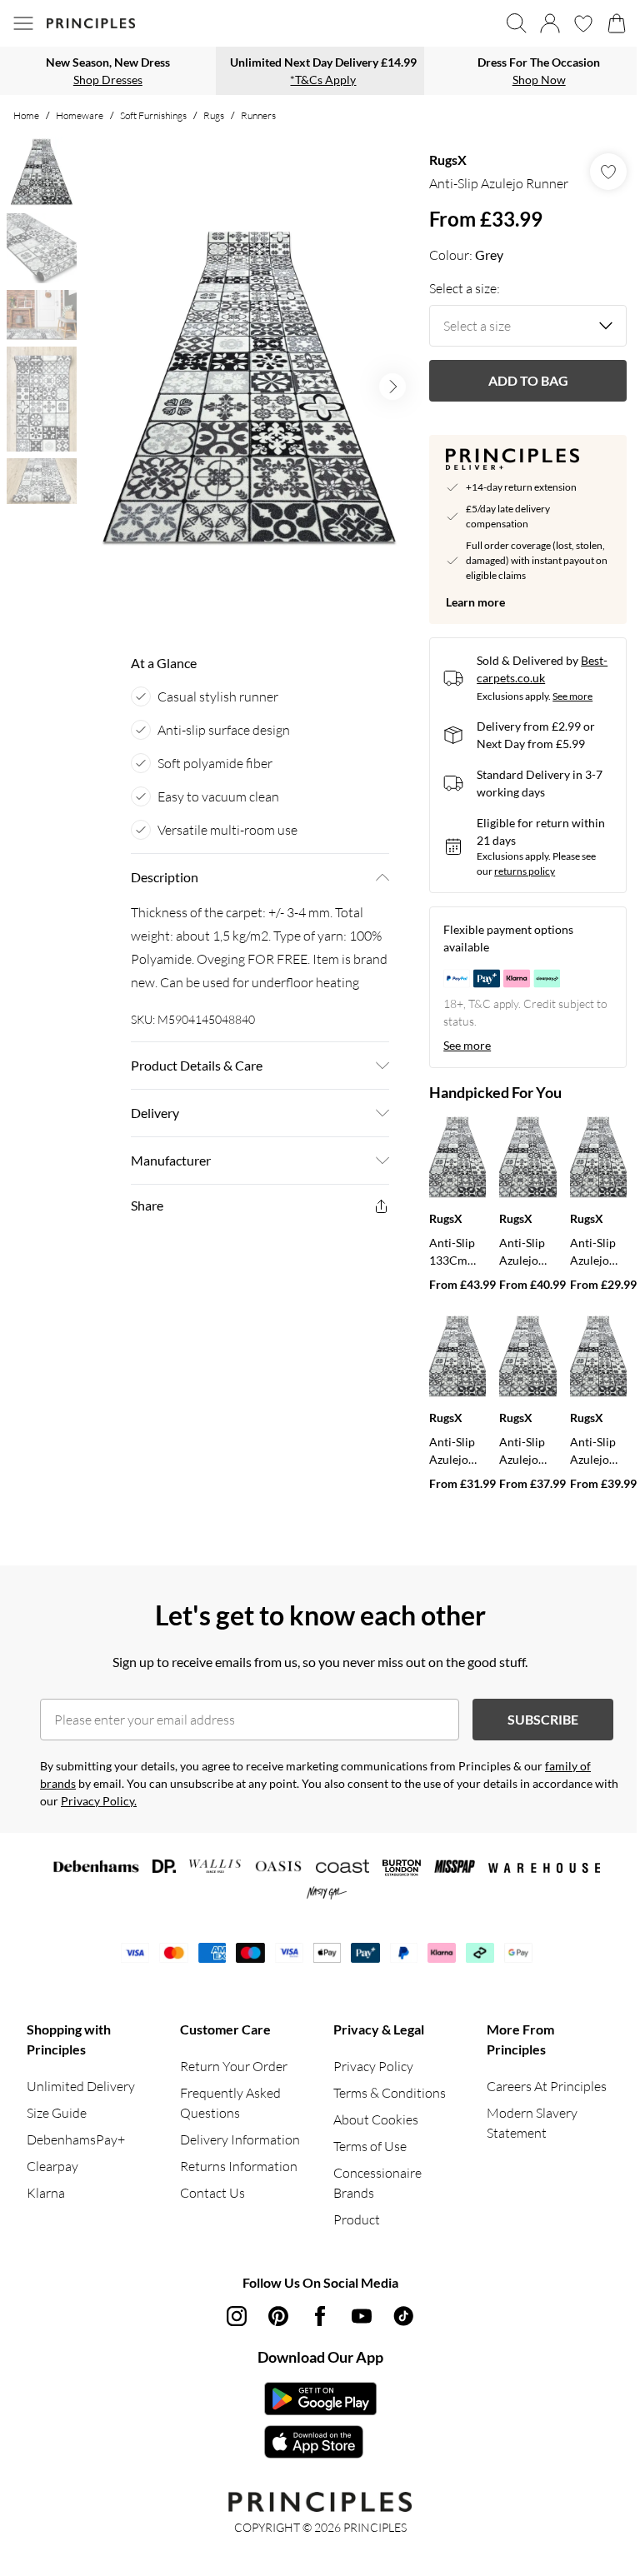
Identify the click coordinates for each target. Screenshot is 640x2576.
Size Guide (57, 2113)
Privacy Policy (373, 2066)
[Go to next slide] (392, 387)
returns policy (525, 871)
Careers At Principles (547, 2086)
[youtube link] (362, 2316)
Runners (258, 115)
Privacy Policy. (99, 1801)
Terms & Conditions (390, 2093)
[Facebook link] (320, 2316)
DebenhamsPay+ (76, 2139)
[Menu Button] (23, 23)
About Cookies (376, 2119)
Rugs (214, 115)
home (26, 115)
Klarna (46, 2193)
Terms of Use (370, 2146)
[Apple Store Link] (320, 2442)
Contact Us (212, 2193)
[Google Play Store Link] (320, 2399)
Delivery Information (240, 2139)
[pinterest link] (278, 2316)
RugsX (448, 160)
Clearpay (52, 2166)
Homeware (80, 115)
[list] (249, 387)
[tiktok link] (403, 2316)
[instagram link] (237, 2316)
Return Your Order (234, 2066)
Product (357, 2219)
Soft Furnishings (153, 115)
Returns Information (239, 2166)
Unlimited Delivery (81, 2086)
